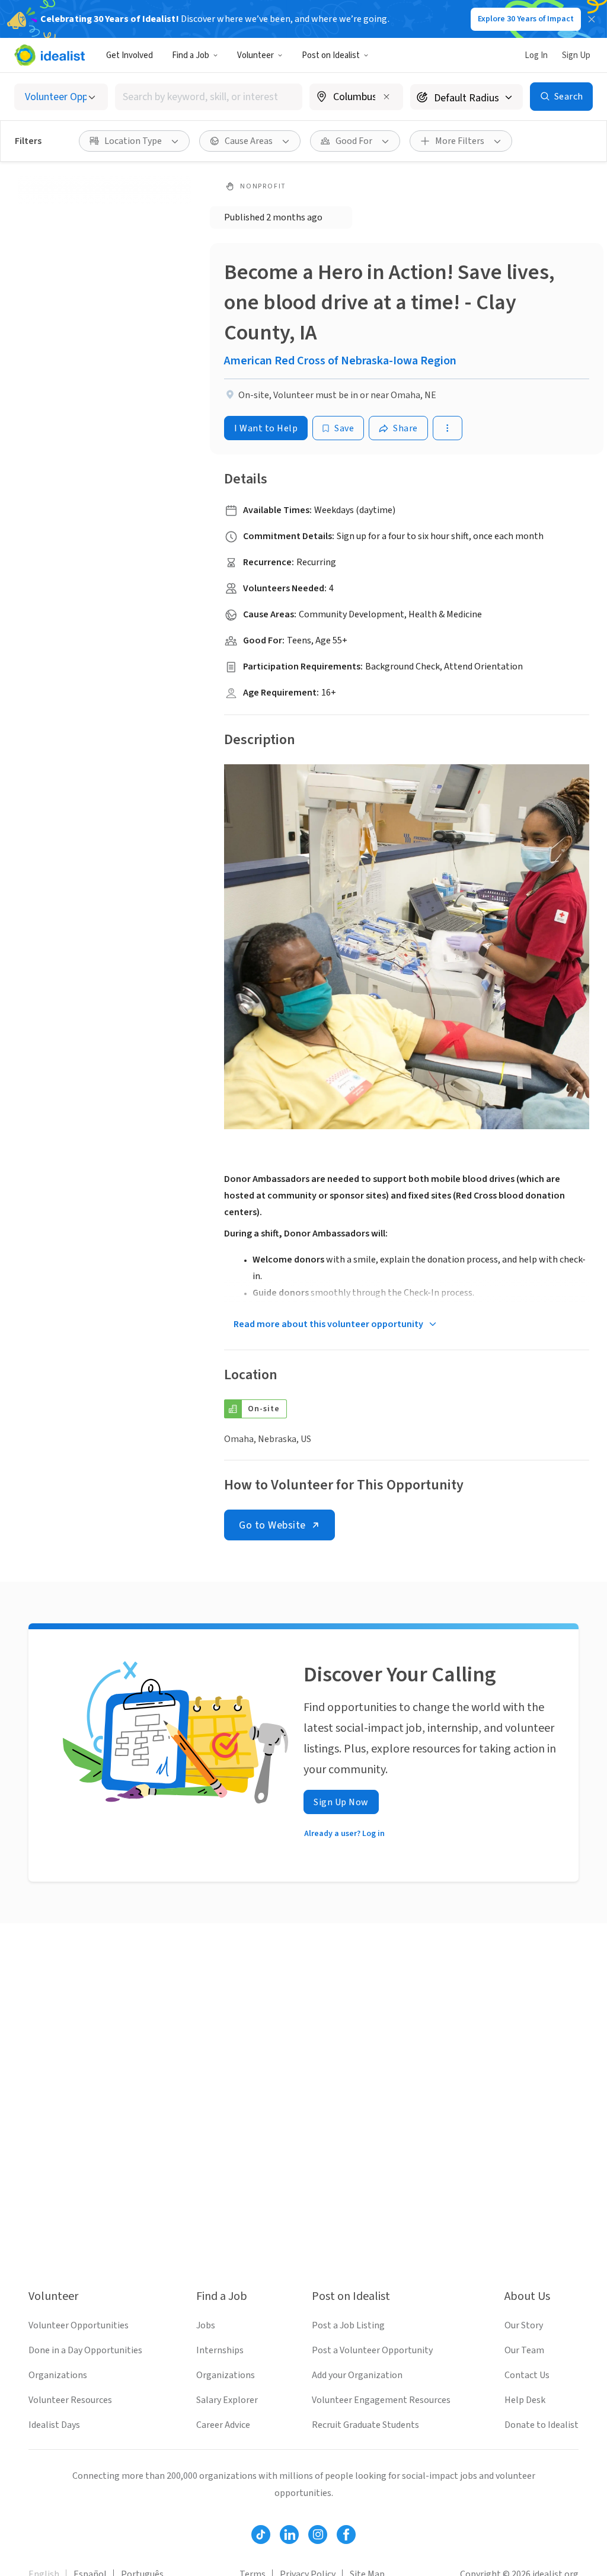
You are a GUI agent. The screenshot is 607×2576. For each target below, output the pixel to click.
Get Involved (130, 55)
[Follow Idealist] (261, 2535)
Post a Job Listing (348, 2325)
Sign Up (576, 55)
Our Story (524, 2325)
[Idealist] (49, 55)
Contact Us (527, 2375)
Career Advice (223, 2425)
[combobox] (209, 97)
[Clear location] (386, 97)
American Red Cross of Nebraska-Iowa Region (340, 361)
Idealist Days (54, 2425)
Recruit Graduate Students (365, 2425)
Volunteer (255, 55)
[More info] (356, 98)
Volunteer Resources (70, 2400)
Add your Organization (357, 2375)
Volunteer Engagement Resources (381, 2400)
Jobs (206, 2325)
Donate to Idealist (541, 2425)
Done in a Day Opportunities (85, 2350)
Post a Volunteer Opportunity (372, 2350)
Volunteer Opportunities (79, 2325)
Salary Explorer (227, 2400)
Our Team (524, 2350)
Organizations (58, 2375)
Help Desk (525, 2400)
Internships (220, 2350)
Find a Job (191, 55)
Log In (536, 55)
